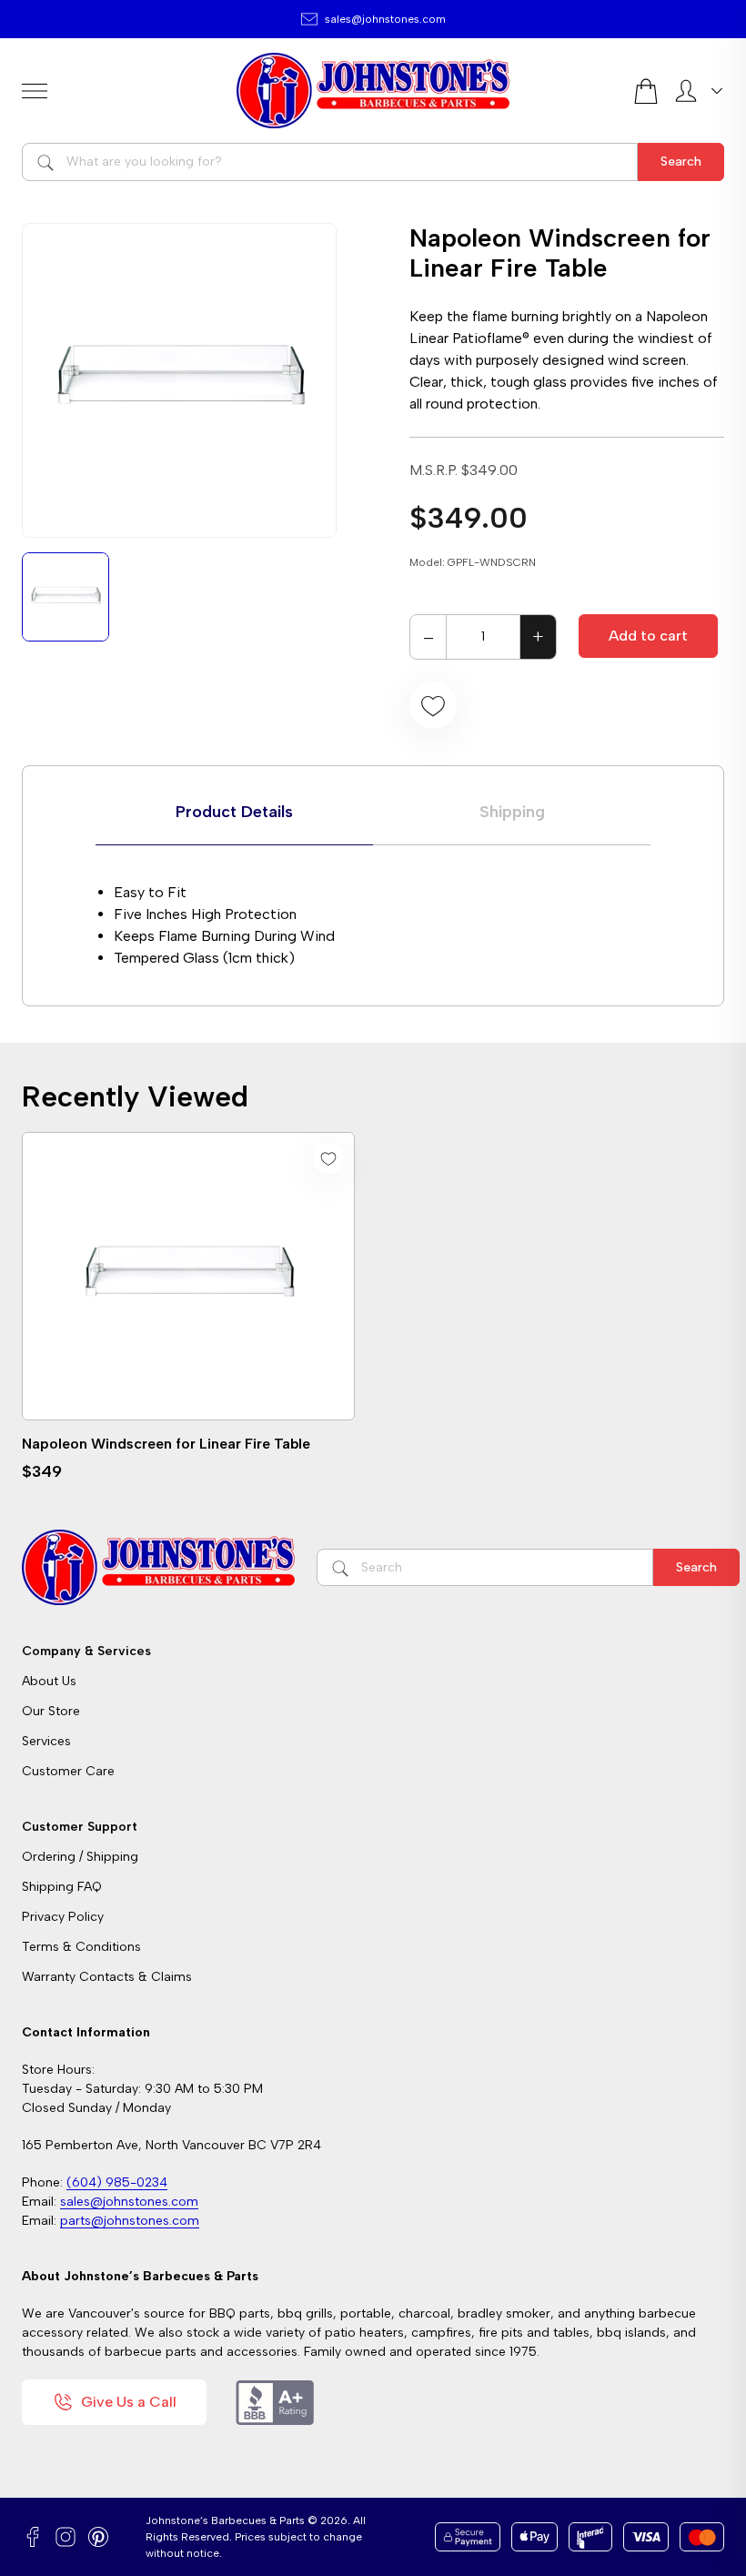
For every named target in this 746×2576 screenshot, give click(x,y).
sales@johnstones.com (385, 19)
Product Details (234, 812)
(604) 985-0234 (117, 2182)
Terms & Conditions (81, 1947)
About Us (49, 1681)
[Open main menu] (122, 91)
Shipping (512, 812)
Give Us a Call (129, 2402)
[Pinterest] (98, 2537)
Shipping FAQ (62, 1887)
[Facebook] (33, 2537)
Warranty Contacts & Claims (107, 1977)
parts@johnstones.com (130, 2221)
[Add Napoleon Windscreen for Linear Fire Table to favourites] (433, 705)
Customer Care (68, 1771)
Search (681, 162)
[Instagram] (66, 2537)
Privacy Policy (63, 1917)
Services (46, 1741)
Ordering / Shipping (80, 1857)
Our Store (51, 1711)
